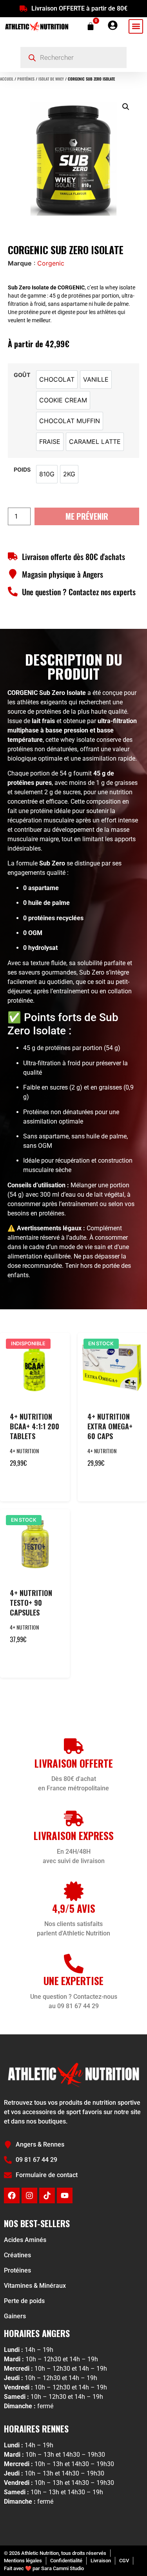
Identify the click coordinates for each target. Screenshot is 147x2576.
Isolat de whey (51, 79)
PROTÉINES (26, 79)
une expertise (73, 1981)
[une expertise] (74, 1964)
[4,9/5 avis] (74, 1891)
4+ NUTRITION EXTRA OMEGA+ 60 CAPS (110, 1426)
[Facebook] (12, 2195)
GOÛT (22, 375)
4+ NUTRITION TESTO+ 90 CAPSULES (31, 1603)
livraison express (74, 1836)
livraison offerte (74, 1763)
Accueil (7, 79)
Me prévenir (87, 516)
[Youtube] (65, 2195)
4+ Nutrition (24, 1451)
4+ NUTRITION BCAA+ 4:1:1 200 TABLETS (34, 1426)
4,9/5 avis (74, 1908)
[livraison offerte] (74, 1746)
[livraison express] (74, 1818)
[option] (57, 380)
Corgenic (51, 263)
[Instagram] (29, 2195)
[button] (136, 26)
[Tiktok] (47, 2195)
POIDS (22, 470)
